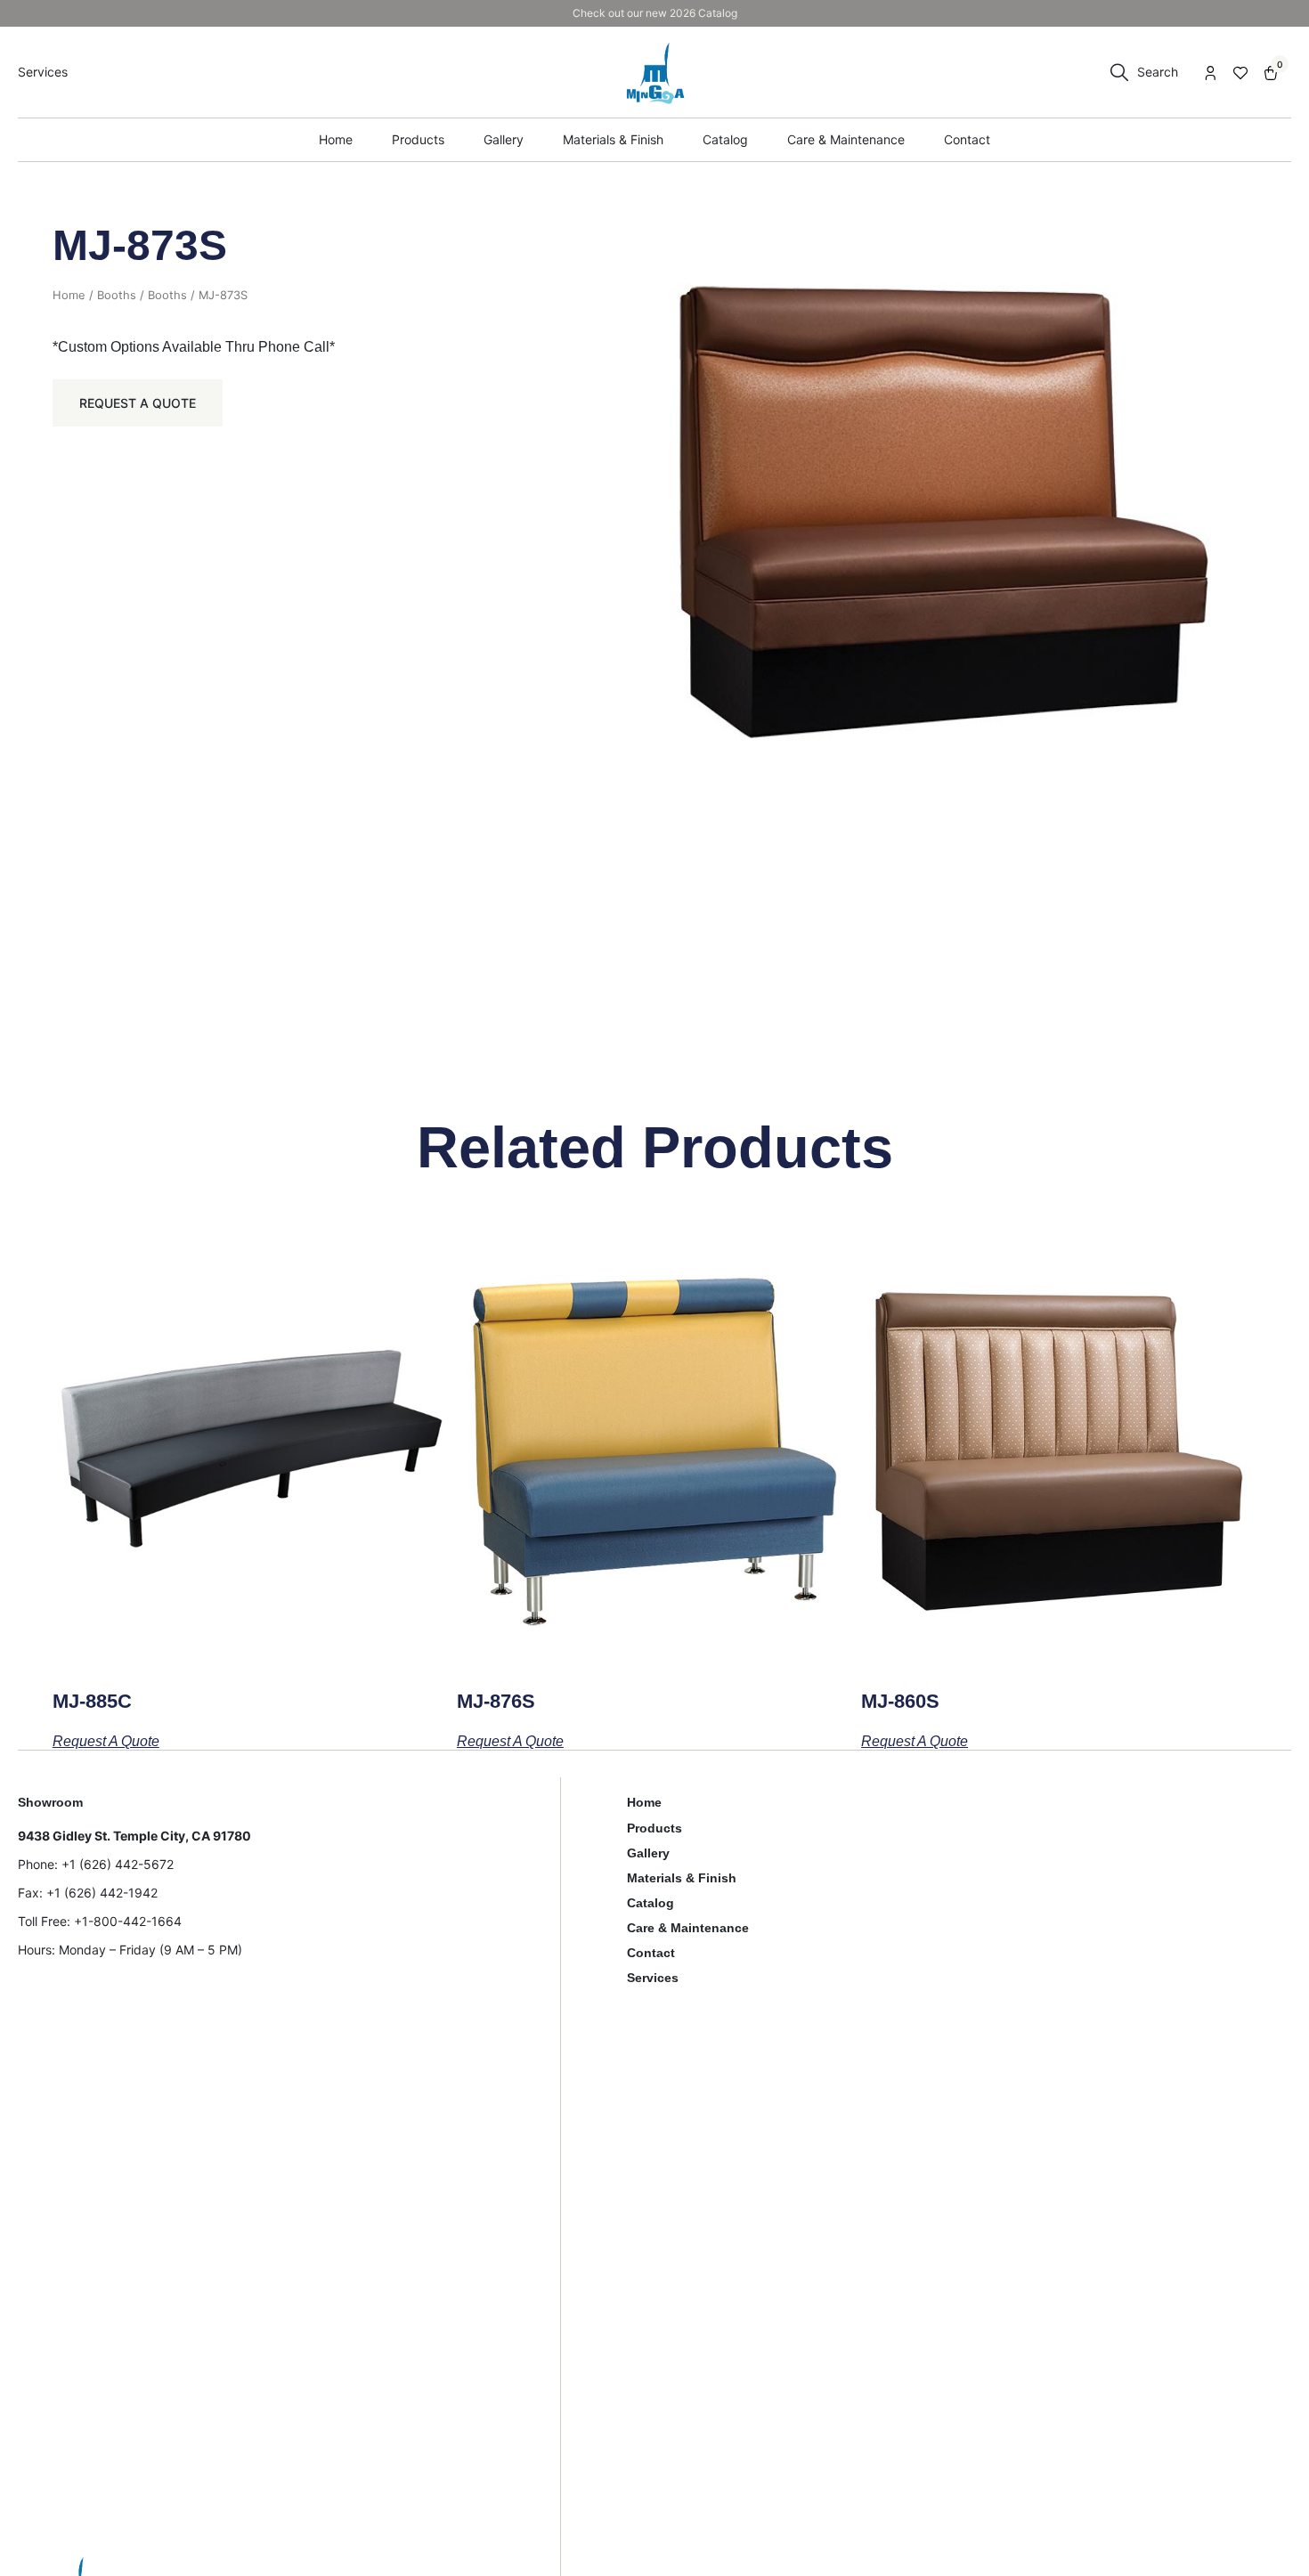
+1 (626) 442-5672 (118, 1864)
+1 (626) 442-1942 (102, 1893)
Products (654, 1828)
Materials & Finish (682, 1878)
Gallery (648, 1853)
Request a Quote (138, 403)
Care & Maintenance (688, 1928)
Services (653, 1978)
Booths (117, 295)
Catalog (650, 1903)
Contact (651, 1953)
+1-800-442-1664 (128, 1921)
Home (69, 295)
